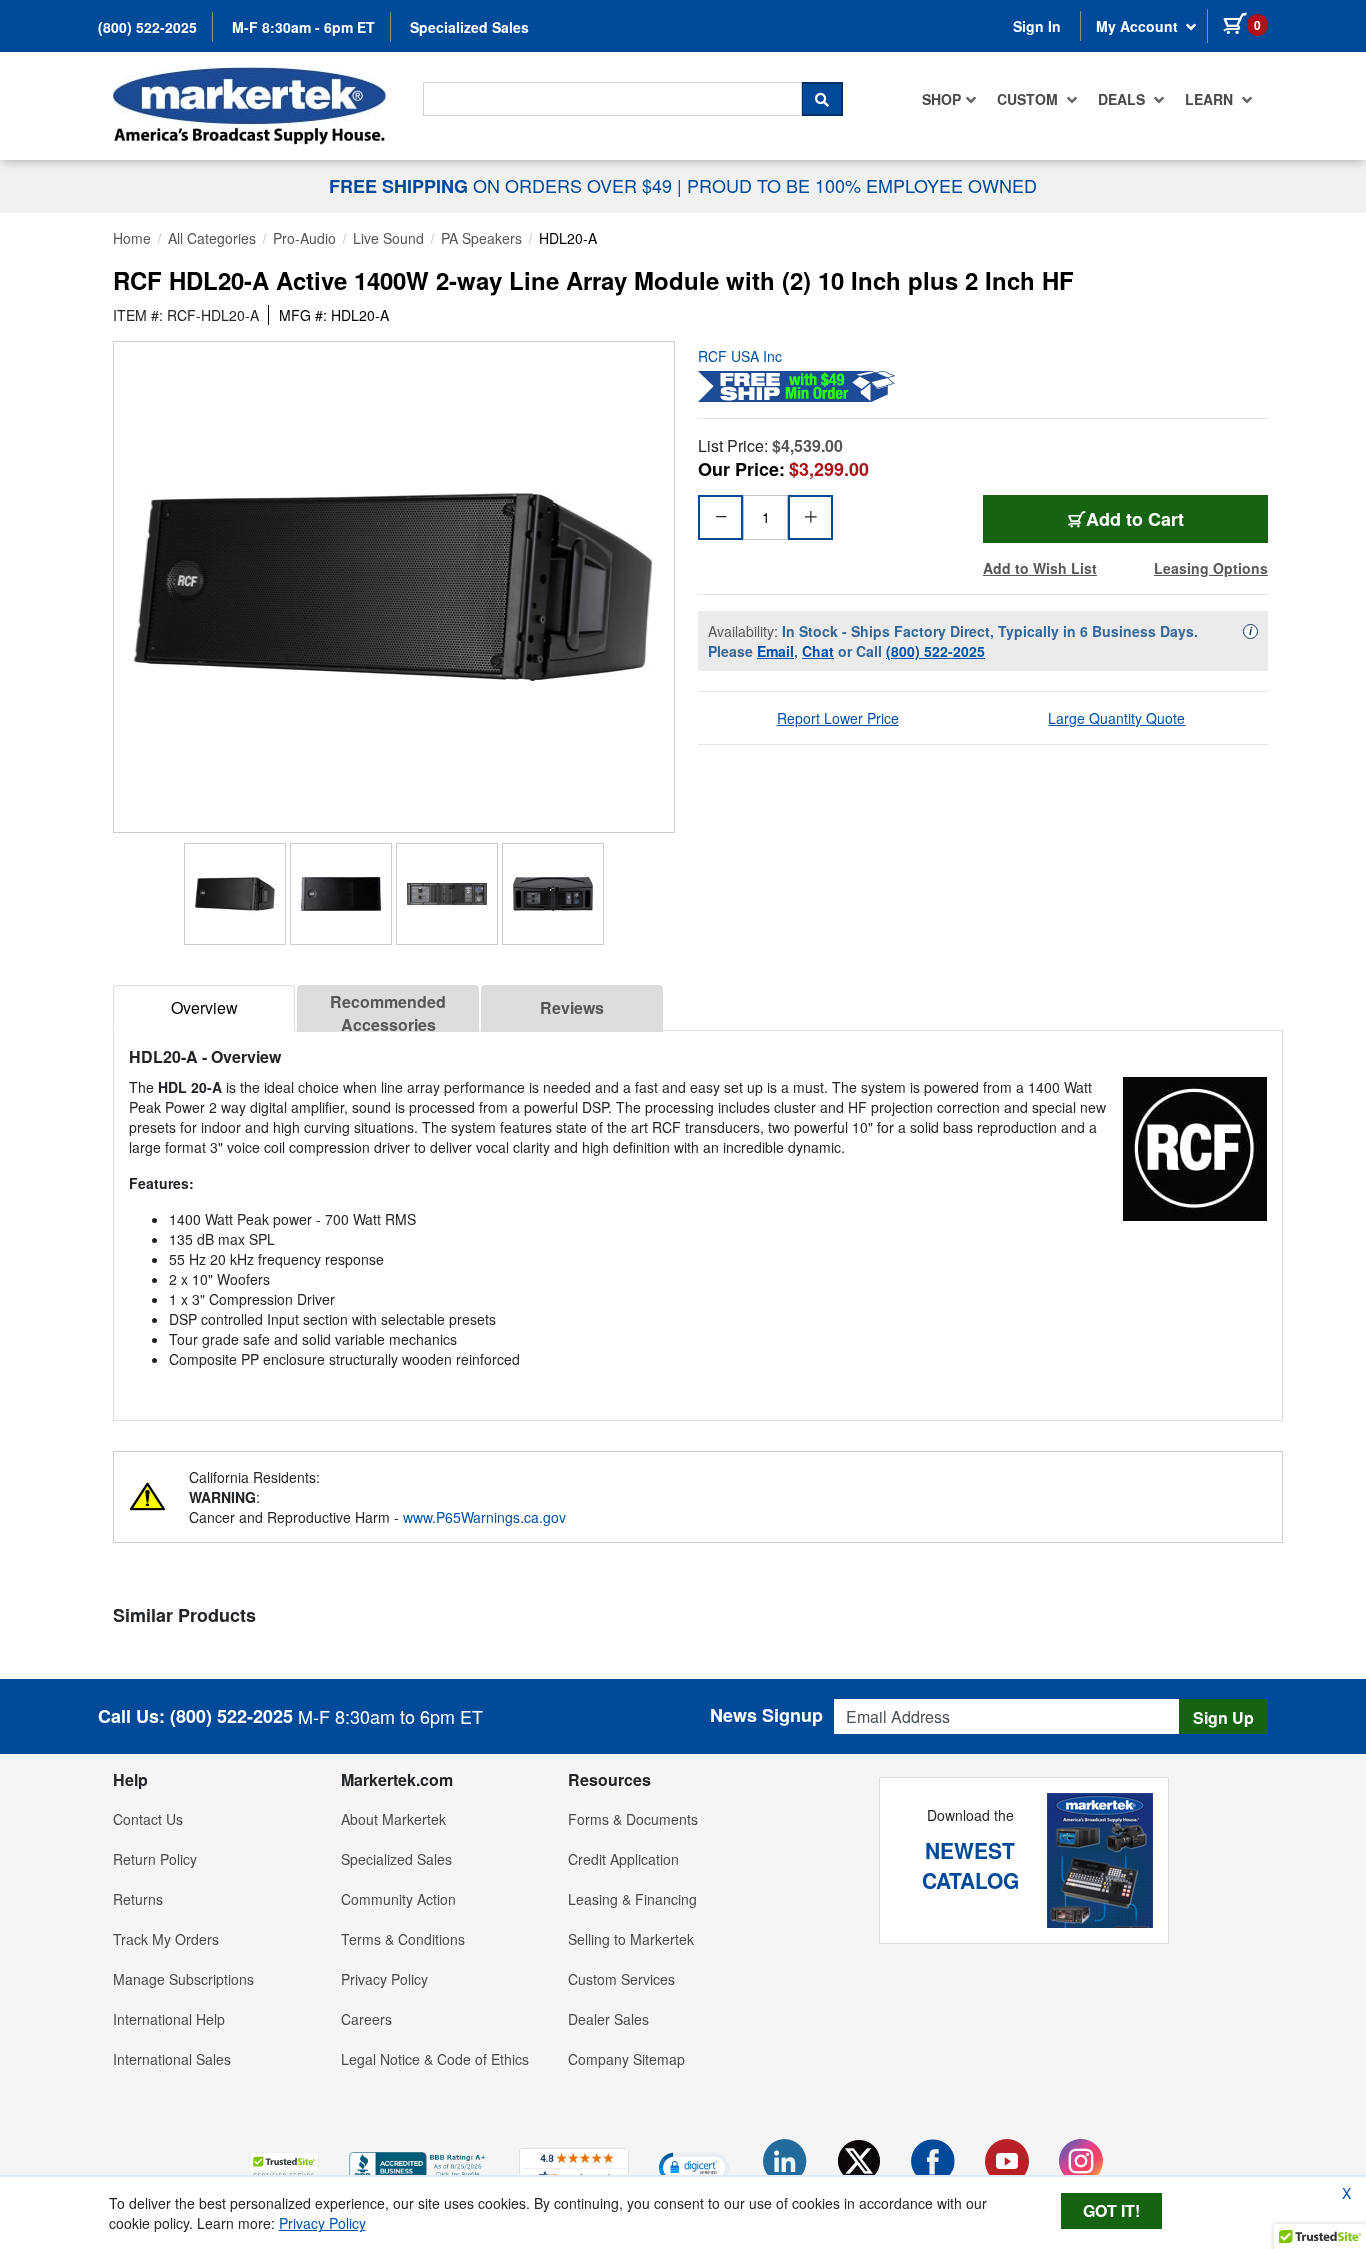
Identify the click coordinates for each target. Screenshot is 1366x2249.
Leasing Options (1211, 568)
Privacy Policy (384, 1979)
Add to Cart (1135, 519)
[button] (284, 2166)
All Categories (212, 238)
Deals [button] (1123, 99)
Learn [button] (1211, 99)
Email (775, 651)
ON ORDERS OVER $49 (503, 185)
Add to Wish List (1040, 568)
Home (132, 238)
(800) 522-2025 (147, 27)
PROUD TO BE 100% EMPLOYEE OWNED (862, 185)
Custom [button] (1029, 99)
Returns (138, 1899)
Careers (366, 2019)
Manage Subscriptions (183, 1979)
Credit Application (623, 1859)
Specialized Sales (469, 27)
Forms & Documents (633, 1819)
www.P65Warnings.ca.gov (484, 1517)
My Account (1139, 26)
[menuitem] (949, 99)
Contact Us (148, 1819)
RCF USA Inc (740, 356)
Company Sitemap (626, 2059)
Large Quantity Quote (1116, 718)
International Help (169, 2019)
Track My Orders (166, 1939)
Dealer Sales (608, 2019)
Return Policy (155, 1859)
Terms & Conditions (403, 1939)
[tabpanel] (698, 1217)
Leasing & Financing (632, 1899)
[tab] (204, 1008)
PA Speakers (481, 238)
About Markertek (393, 1819)
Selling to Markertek (631, 1939)
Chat (818, 651)
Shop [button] (941, 99)
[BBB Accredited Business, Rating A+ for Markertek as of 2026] (419, 2164)
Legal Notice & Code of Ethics (435, 2059)
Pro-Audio (304, 238)
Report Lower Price (838, 718)
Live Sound (388, 238)
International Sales (172, 2059)
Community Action (398, 1899)
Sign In (1037, 26)
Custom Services (621, 1979)
